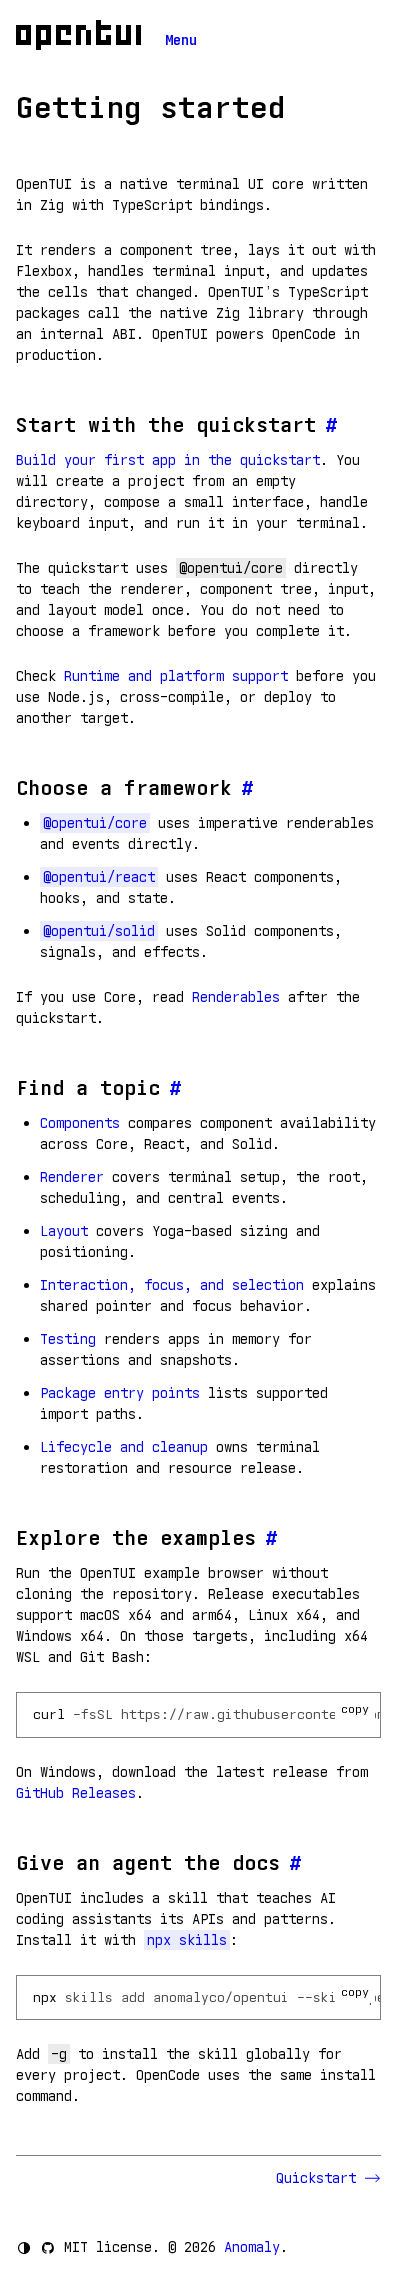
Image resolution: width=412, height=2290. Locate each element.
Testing (68, 1339)
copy (355, 1708)
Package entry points (120, 1393)
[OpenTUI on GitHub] (48, 2248)
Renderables (236, 997)
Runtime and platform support (176, 676)
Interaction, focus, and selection (172, 1285)
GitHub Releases (76, 1793)
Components (80, 1123)
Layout (64, 1231)
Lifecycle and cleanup (124, 1447)
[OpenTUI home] (78, 35)
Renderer (72, 1177)
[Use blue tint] (24, 2248)
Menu (181, 40)
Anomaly (252, 2247)
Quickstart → (328, 2178)
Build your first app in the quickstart (168, 460)
